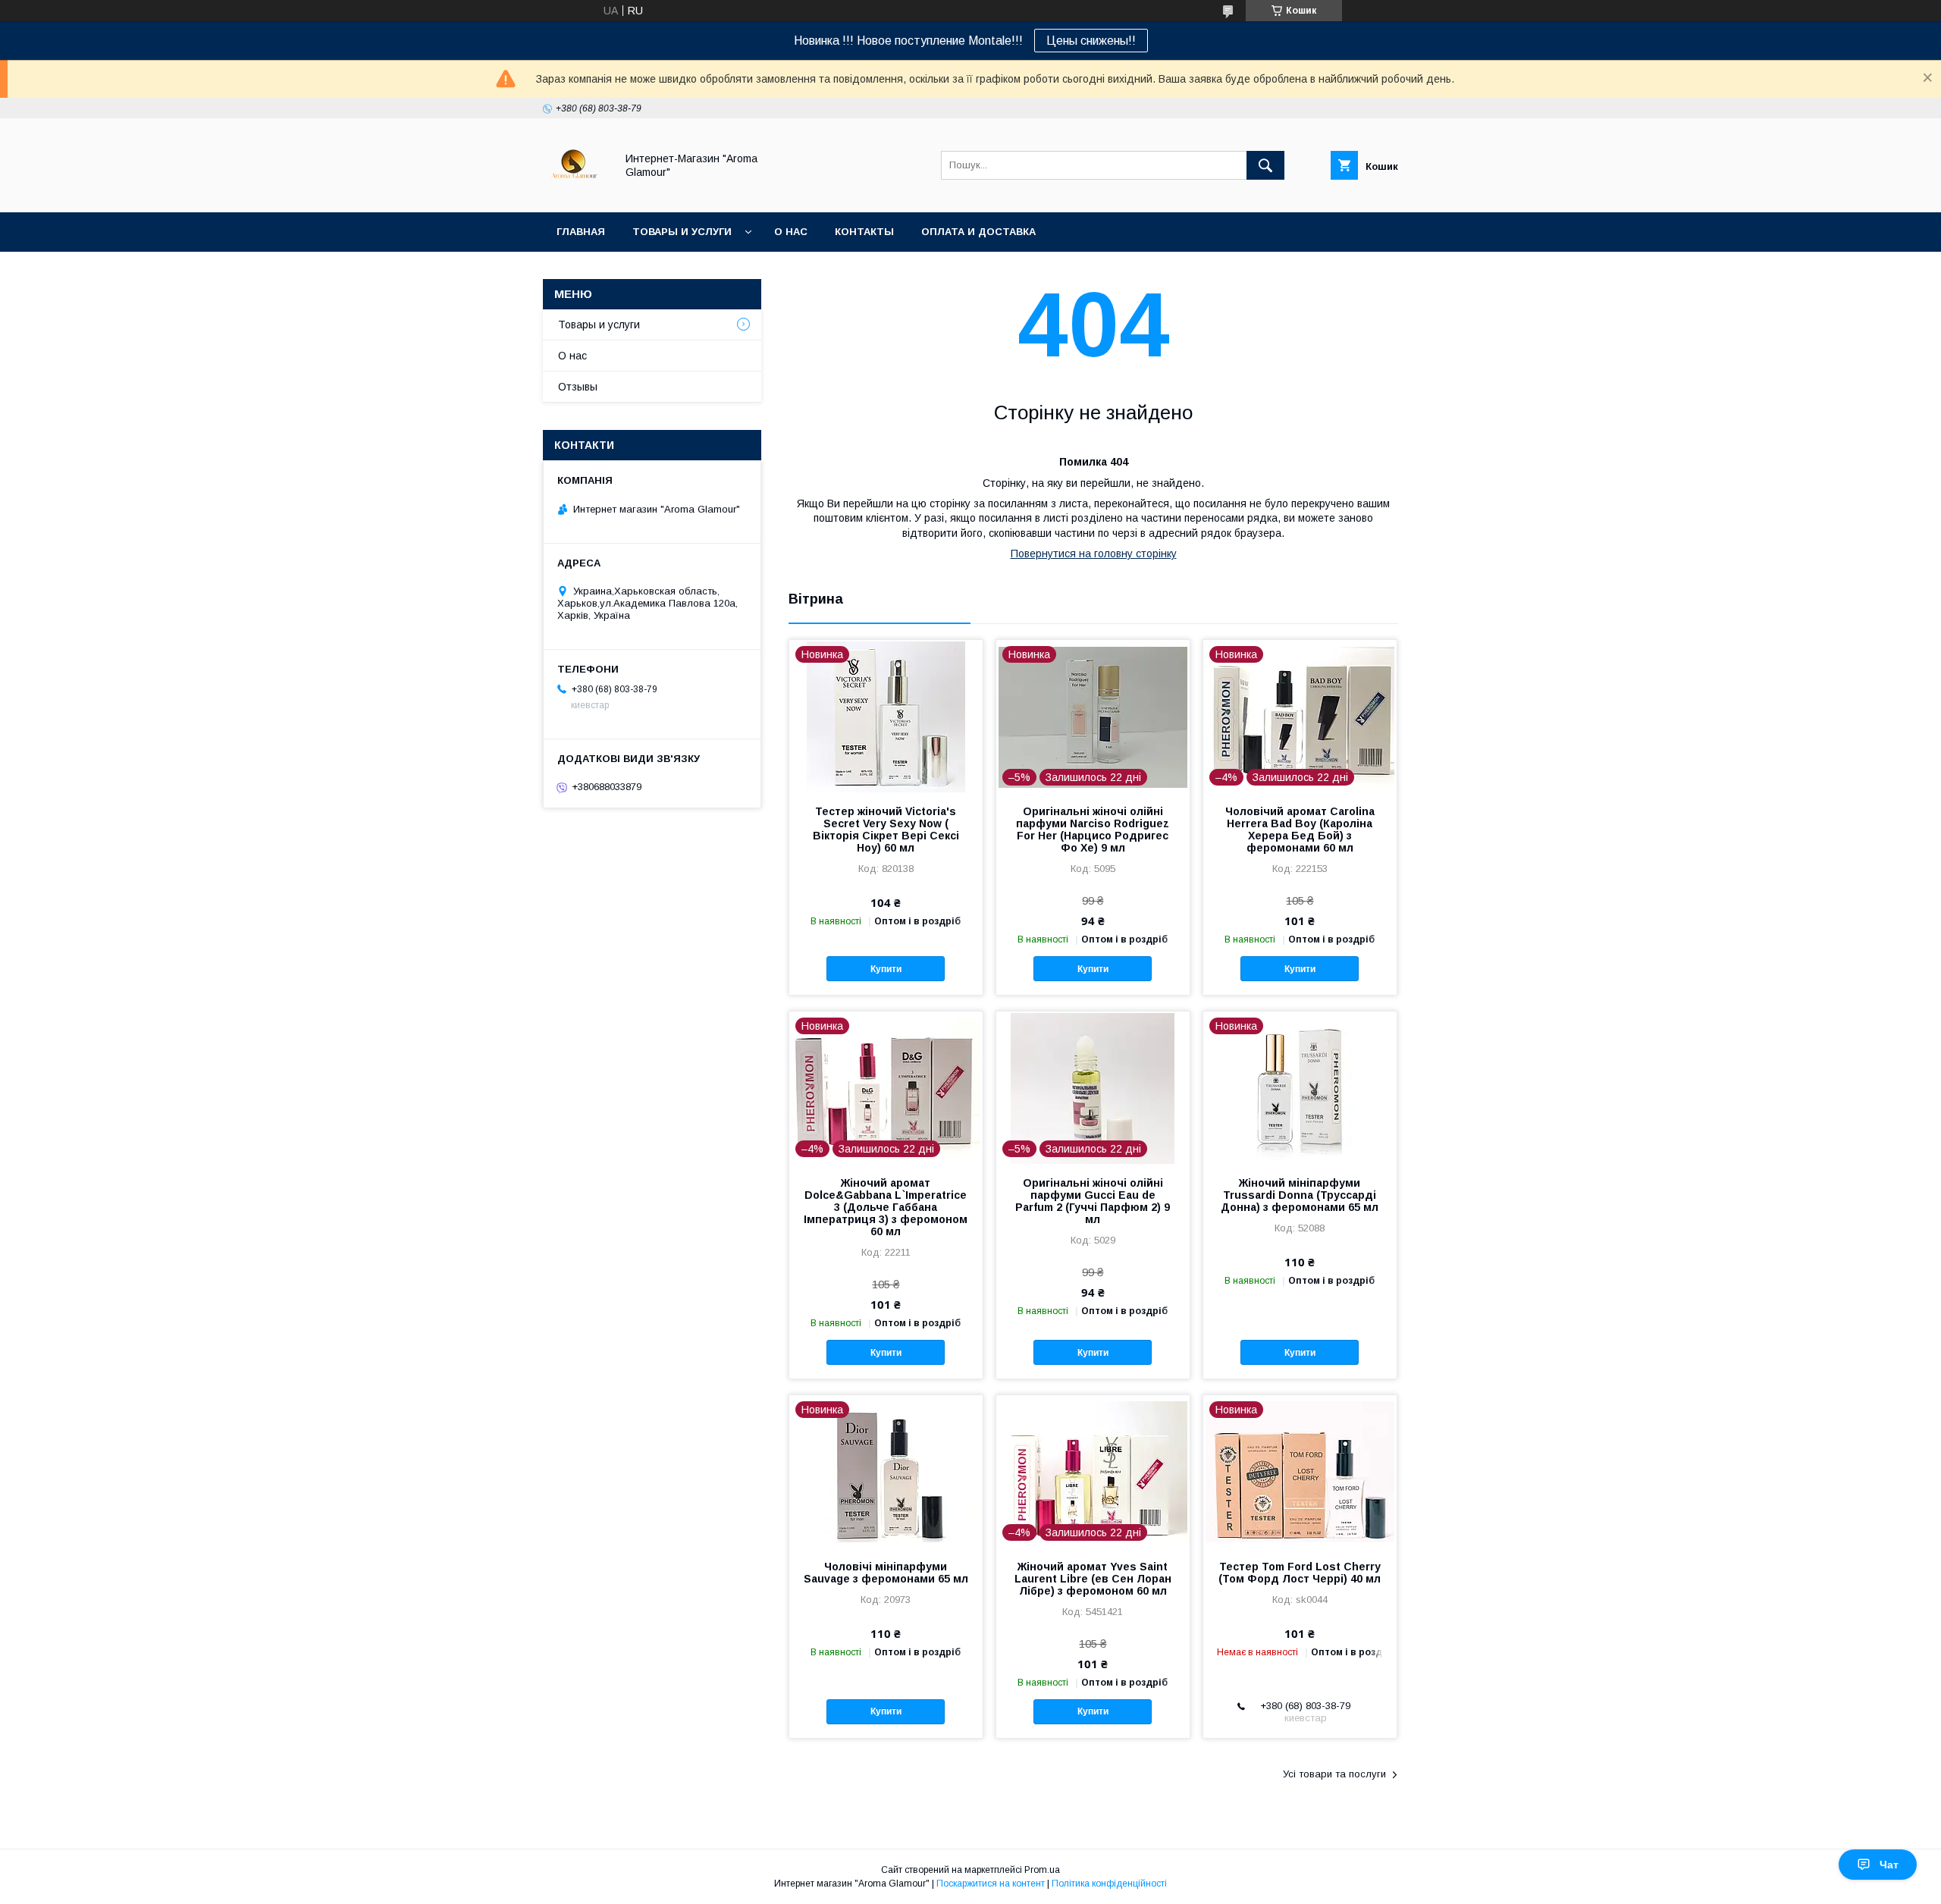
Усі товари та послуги (1334, 1774)
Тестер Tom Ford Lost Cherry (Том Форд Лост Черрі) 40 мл (1300, 1573)
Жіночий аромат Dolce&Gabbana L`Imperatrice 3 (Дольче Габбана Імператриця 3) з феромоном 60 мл (886, 1207)
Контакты (864, 232)
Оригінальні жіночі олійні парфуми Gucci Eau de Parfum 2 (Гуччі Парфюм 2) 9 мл (1093, 1201)
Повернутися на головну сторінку (1094, 554)
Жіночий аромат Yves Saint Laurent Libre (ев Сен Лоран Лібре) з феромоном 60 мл (1093, 1579)
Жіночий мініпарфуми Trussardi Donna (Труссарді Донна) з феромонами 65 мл (1300, 1195)
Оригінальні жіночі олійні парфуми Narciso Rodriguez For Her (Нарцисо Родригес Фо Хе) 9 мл (1093, 830)
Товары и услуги (682, 232)
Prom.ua (1042, 1870)
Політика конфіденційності (1109, 1884)
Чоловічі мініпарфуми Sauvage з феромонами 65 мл (886, 1573)
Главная (581, 232)
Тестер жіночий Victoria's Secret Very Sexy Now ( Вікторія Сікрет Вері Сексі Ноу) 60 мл (886, 830)
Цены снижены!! (1091, 41)
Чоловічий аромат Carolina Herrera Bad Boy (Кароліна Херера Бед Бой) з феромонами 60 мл (1300, 830)
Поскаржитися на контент (991, 1884)
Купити (886, 969)
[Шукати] (1265, 165)
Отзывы (578, 387)
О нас (791, 232)
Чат (1889, 1865)
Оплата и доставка (978, 232)
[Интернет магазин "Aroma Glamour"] (575, 193)
